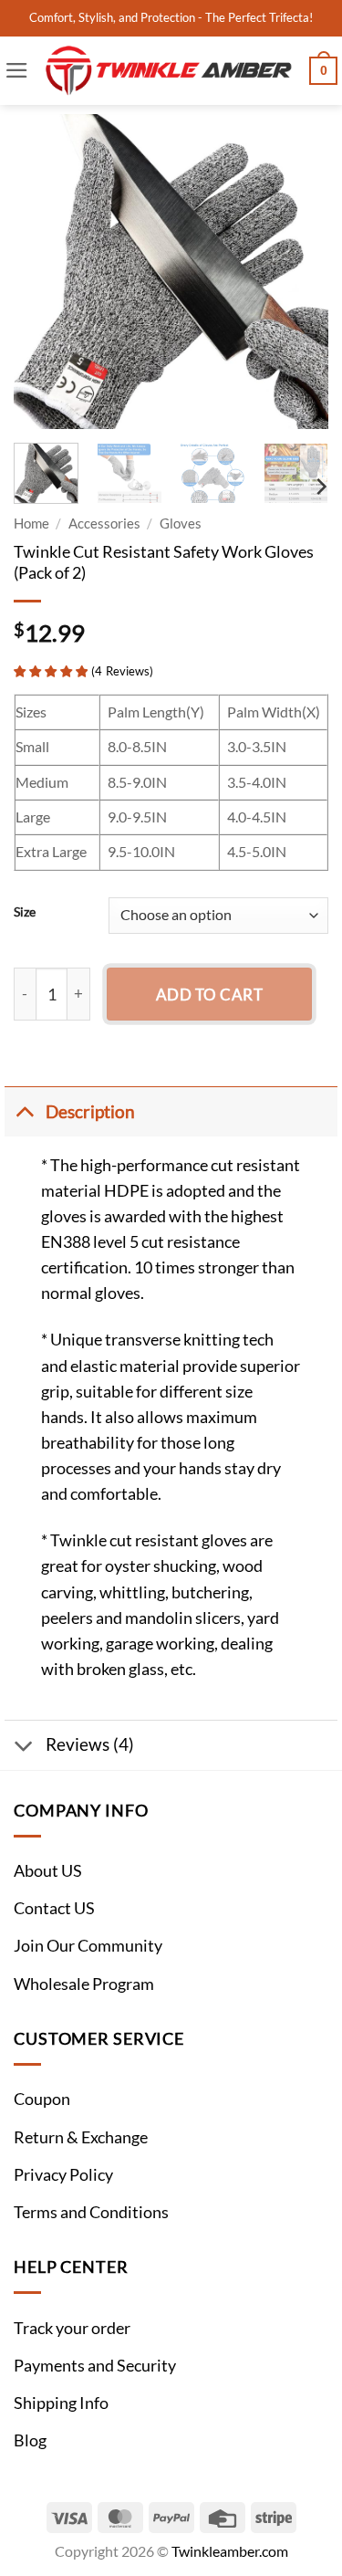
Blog (30, 2440)
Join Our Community (88, 1946)
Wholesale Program (84, 1984)
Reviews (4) (90, 1744)
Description (90, 1111)
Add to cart (210, 995)
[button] (17, 70)
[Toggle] (24, 1111)
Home (31, 523)
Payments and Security (95, 2366)
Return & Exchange (81, 2137)
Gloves (181, 523)
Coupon (42, 2099)
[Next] (299, 272)
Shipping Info (61, 2403)
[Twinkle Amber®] (169, 71)
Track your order (72, 2328)
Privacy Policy (63, 2175)
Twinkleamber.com (230, 2551)
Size (25, 912)
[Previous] (43, 272)
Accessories (104, 523)
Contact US (54, 1908)
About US (48, 1871)
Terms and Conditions (91, 2212)
